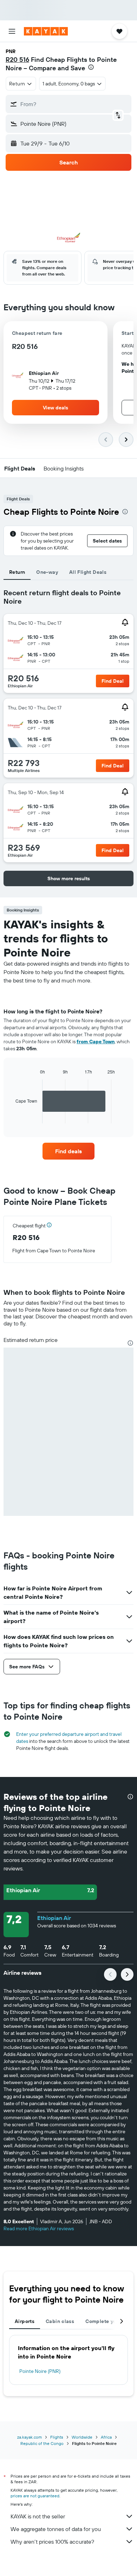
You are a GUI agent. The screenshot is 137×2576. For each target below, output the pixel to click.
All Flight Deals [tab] (88, 572)
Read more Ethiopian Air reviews (39, 2228)
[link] (68, 1151)
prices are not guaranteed (35, 2496)
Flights (57, 2437)
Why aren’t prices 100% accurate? (52, 2542)
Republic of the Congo (42, 2443)
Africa (106, 2437)
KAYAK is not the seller (38, 2516)
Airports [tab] (25, 2321)
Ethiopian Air (54, 1918)
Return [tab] (17, 572)
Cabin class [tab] (60, 2321)
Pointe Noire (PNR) (40, 2371)
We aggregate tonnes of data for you (56, 2529)
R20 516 (17, 60)
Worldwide (82, 2437)
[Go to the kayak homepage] (46, 31)
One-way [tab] (47, 572)
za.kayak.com (30, 2437)
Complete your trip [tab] (108, 2321)
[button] (12, 31)
